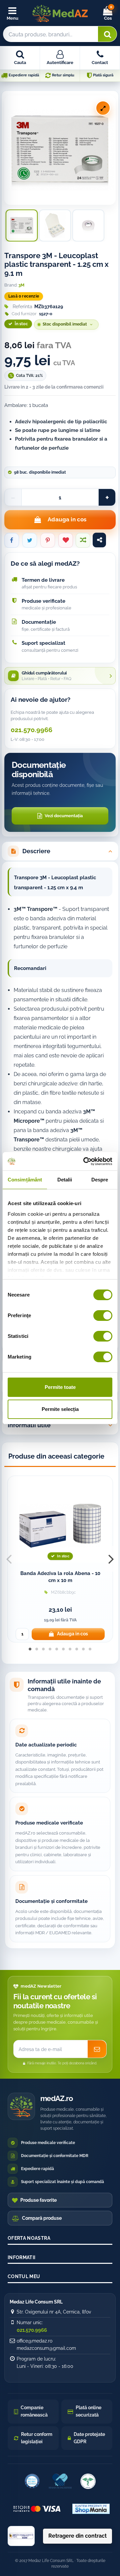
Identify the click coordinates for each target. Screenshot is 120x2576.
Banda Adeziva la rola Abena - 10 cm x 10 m (60, 1577)
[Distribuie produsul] (99, 540)
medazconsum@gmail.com (46, 2348)
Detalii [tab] (65, 1180)
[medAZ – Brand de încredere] (60, 2481)
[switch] (103, 1316)
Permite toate (60, 1387)
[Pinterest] (48, 540)
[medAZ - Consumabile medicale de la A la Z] (60, 13)
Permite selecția (60, 1409)
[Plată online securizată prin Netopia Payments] (37, 2509)
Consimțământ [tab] (25, 1180)
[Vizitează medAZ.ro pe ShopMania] (91, 2509)
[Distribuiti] (12, 540)
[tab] (60, 851)
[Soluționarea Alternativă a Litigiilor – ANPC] (21, 2536)
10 (90, 1653)
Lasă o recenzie (24, 296)
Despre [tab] (100, 1180)
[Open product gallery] (103, 108)
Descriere (36, 851)
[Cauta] (107, 34)
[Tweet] (30, 540)
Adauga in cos (67, 519)
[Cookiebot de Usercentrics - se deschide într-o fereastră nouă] (85, 1161)
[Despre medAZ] (32, 2481)
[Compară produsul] (83, 540)
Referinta (22, 307)
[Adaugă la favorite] (66, 540)
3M (21, 285)
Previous (9, 1559)
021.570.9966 (31, 730)
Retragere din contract (77, 2536)
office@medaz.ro (34, 2341)
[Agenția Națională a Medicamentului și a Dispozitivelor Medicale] (88, 2481)
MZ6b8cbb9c (63, 1592)
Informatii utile (29, 1425)
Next (111, 1559)
